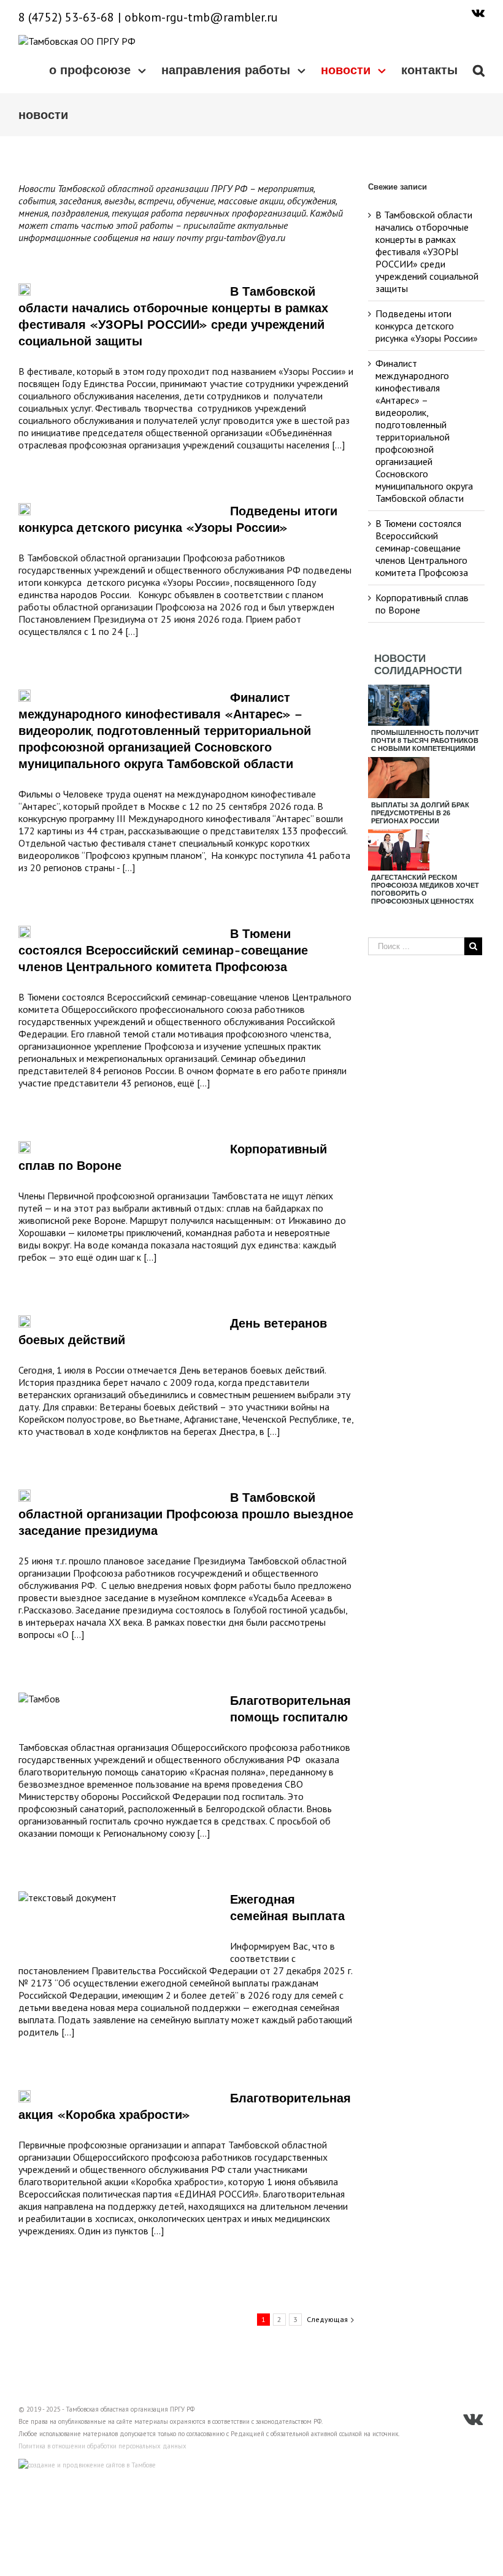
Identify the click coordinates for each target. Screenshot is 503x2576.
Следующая (327, 2319)
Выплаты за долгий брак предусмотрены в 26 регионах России (420, 813)
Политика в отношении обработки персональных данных (102, 2446)
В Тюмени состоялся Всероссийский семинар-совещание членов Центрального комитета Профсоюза (163, 950)
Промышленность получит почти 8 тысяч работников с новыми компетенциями (425, 740)
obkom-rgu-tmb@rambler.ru (201, 17)
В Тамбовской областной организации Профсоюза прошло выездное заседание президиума (186, 1514)
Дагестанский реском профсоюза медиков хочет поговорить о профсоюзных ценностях (425, 889)
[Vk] (478, 12)
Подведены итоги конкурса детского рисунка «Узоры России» (427, 326)
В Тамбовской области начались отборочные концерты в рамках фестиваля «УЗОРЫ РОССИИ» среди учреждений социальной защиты (427, 252)
